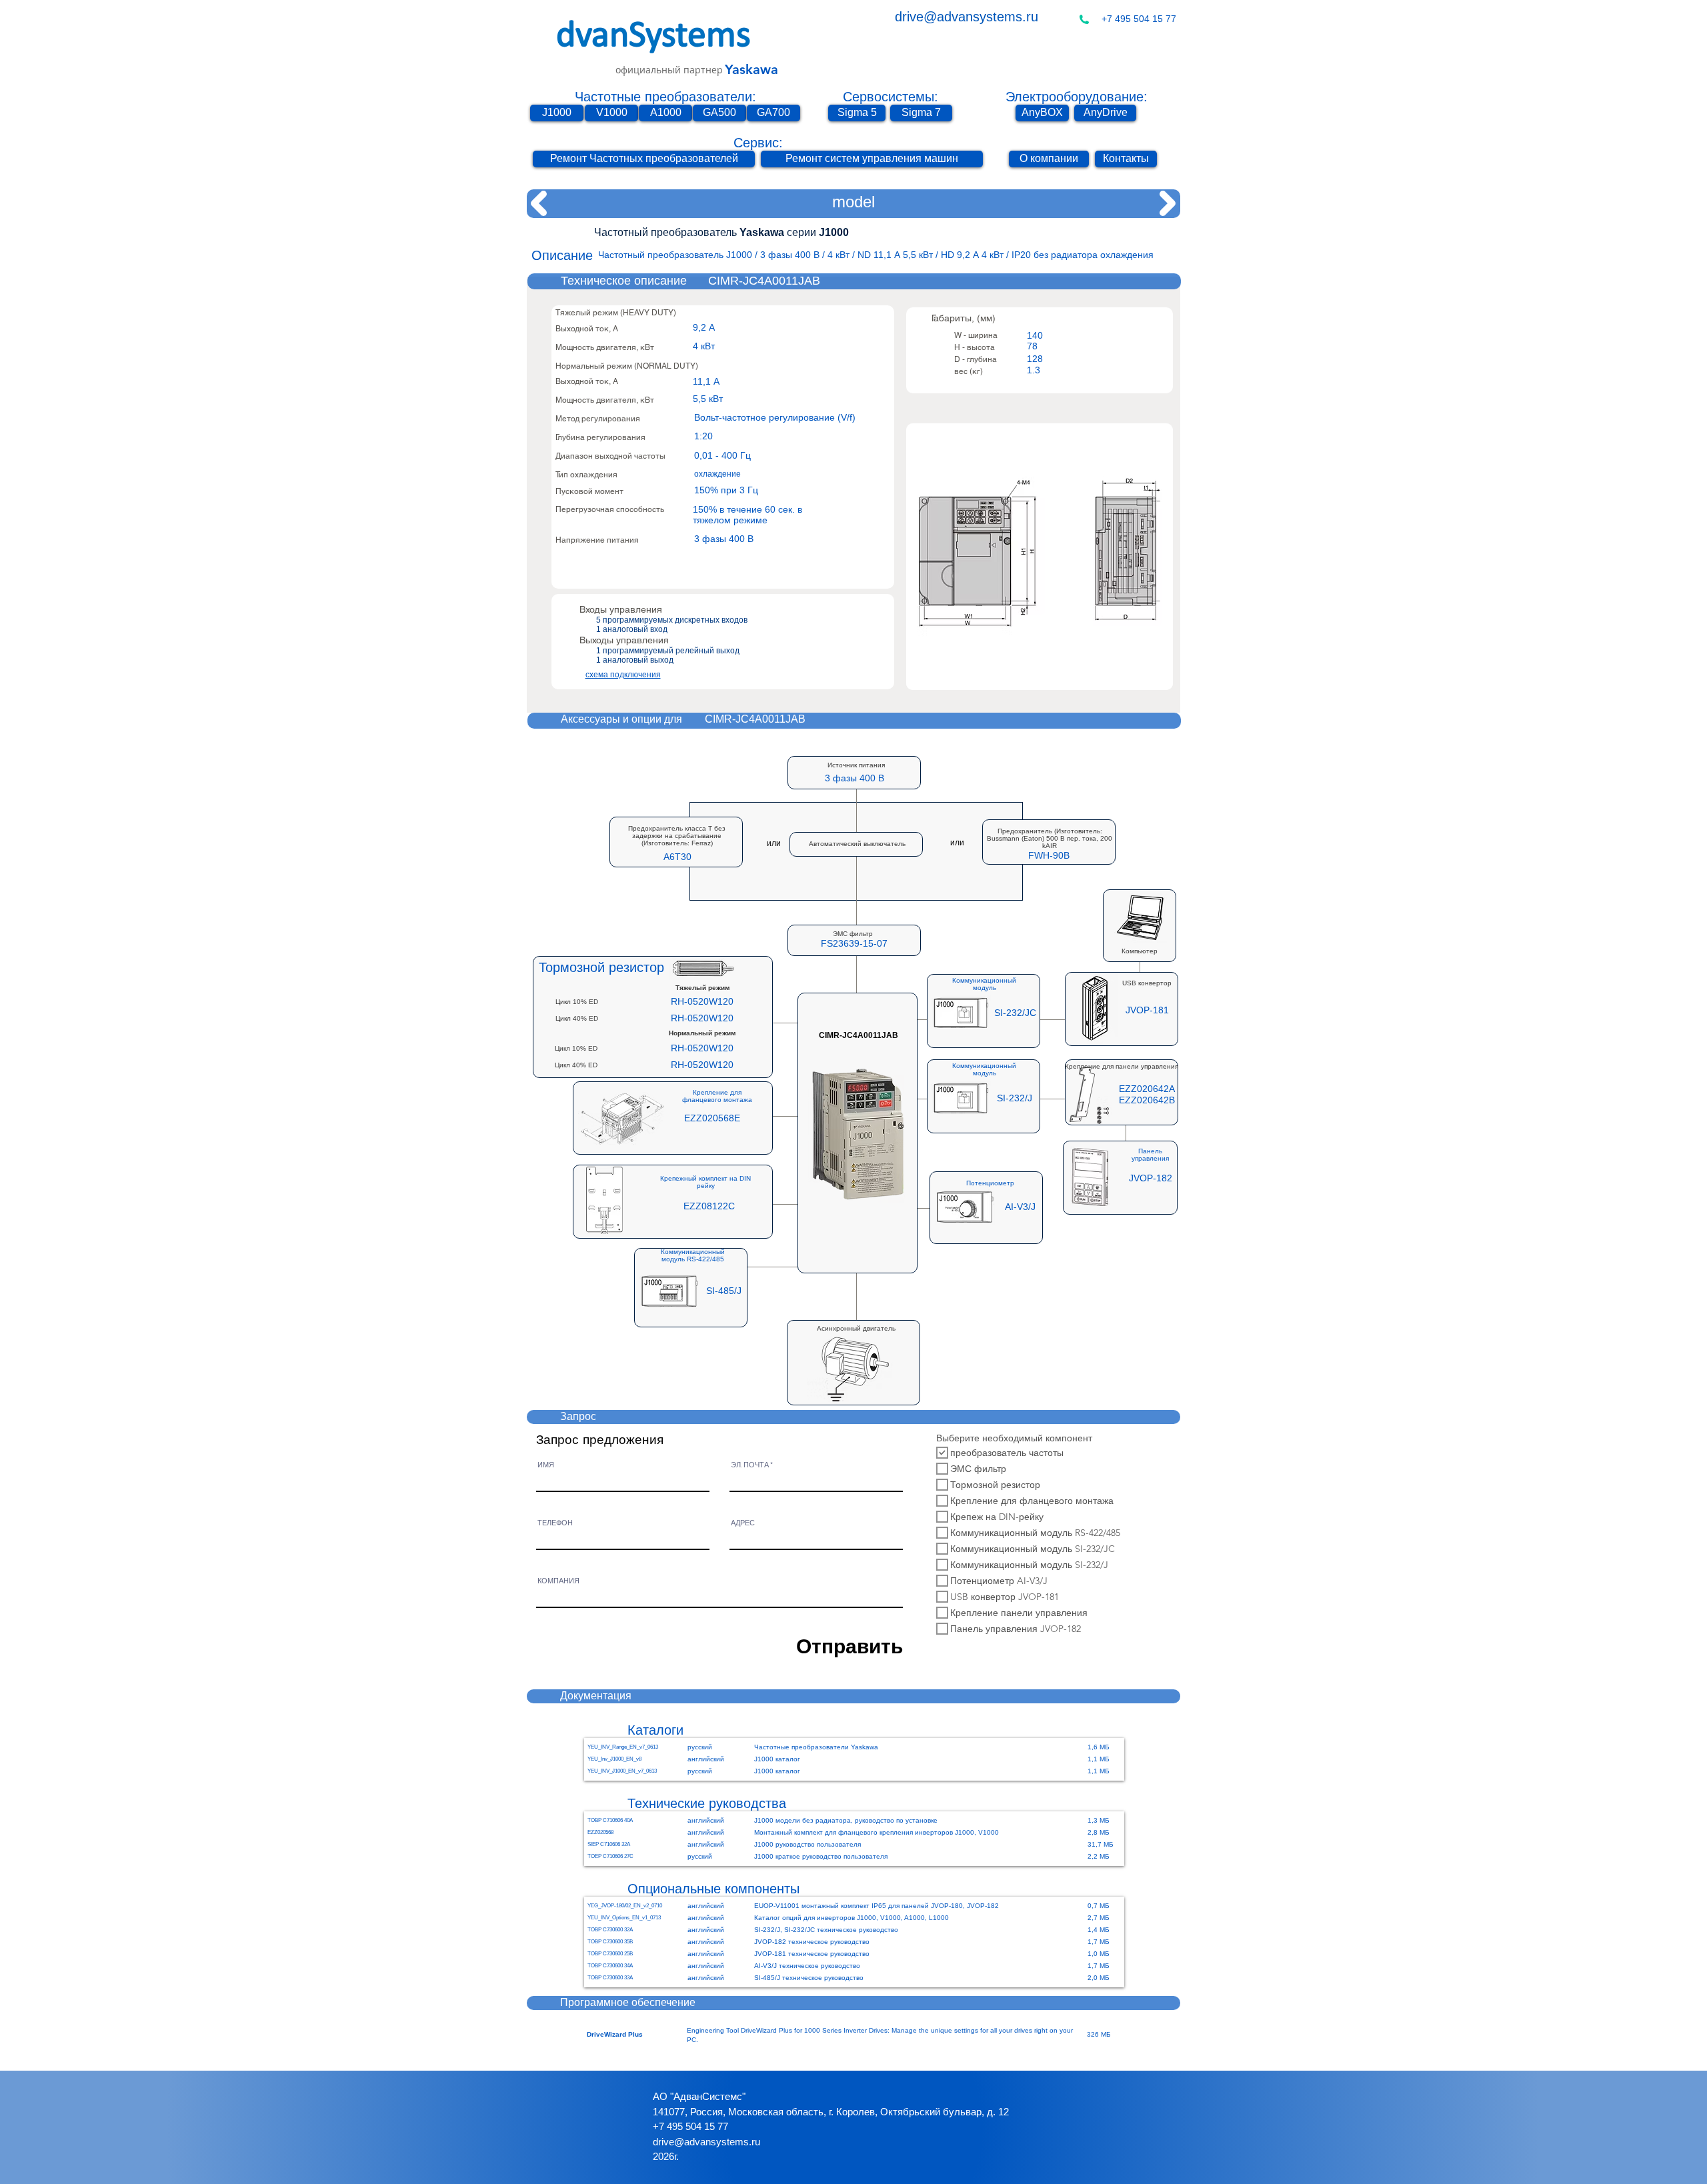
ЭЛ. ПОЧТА (750, 1465)
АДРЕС (743, 1523)
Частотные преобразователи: (665, 97)
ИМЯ (546, 1465)
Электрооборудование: (1077, 97)
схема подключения (623, 675)
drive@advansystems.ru (967, 17)
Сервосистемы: (891, 97)
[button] (1049, 856)
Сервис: (758, 143)
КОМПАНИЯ (558, 1581)
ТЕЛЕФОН (555, 1523)
